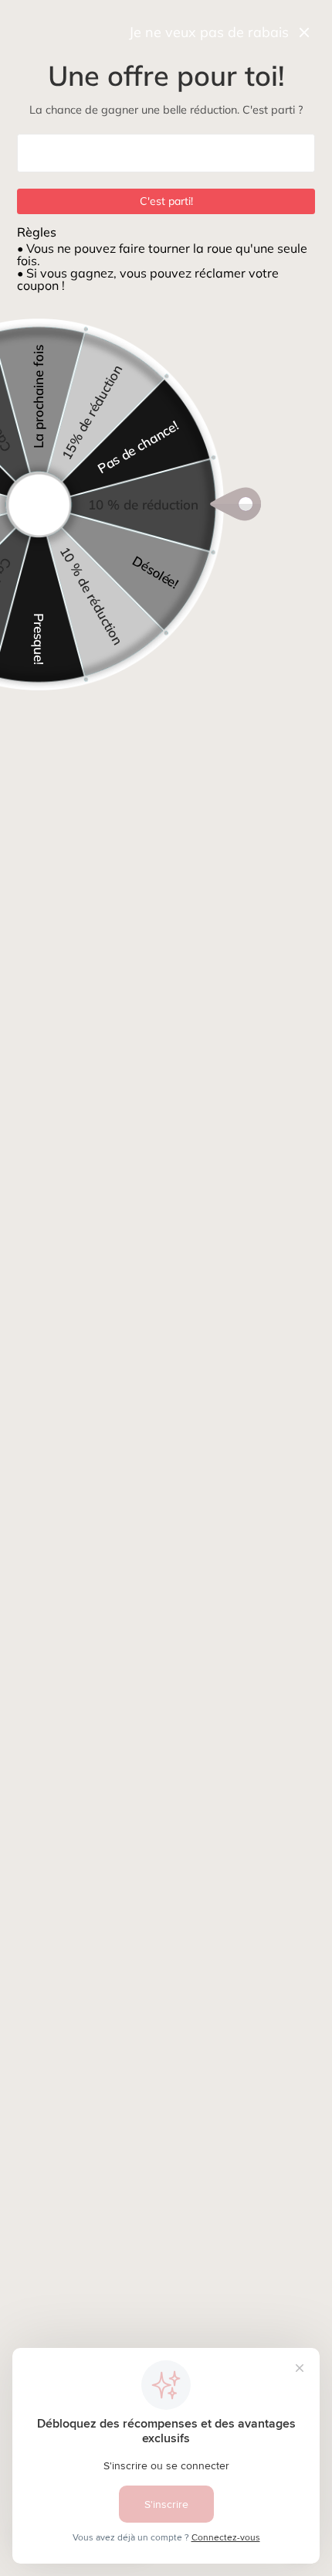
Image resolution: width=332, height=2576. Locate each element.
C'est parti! (166, 201)
